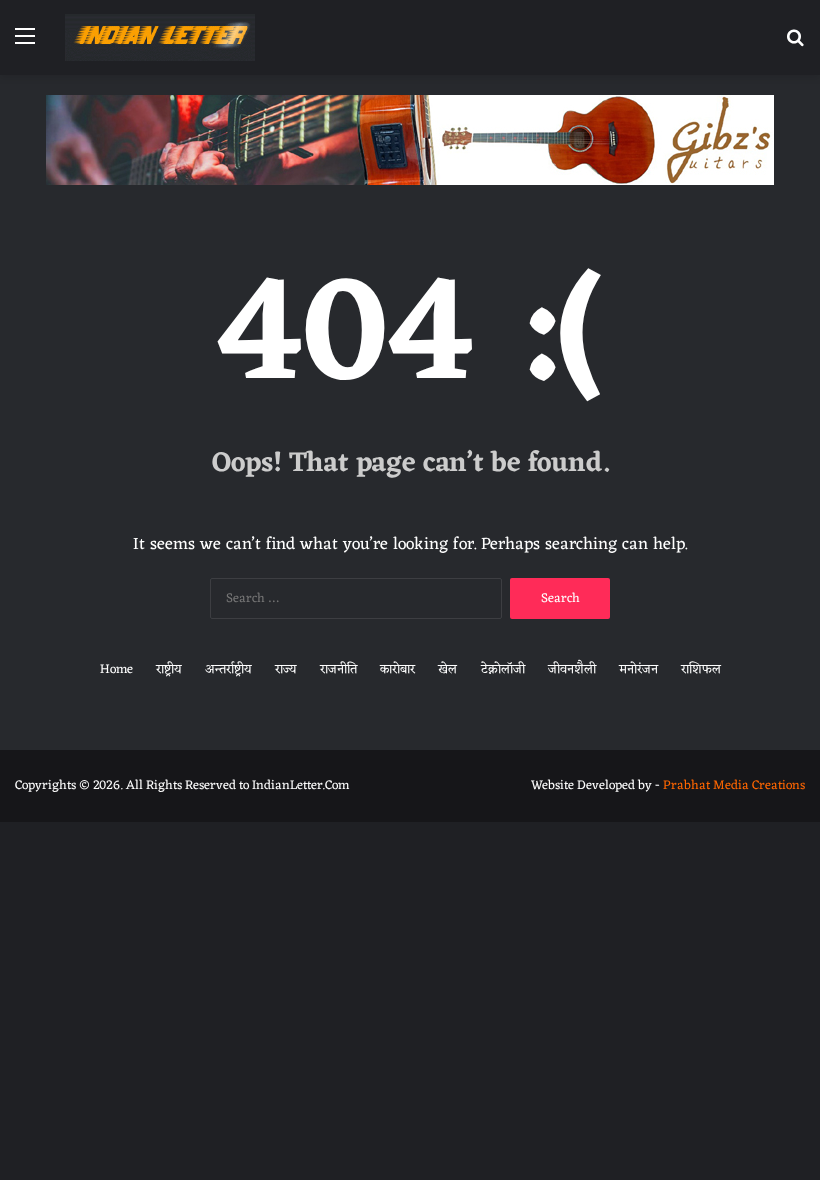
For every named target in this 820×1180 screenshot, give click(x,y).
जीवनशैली (572, 669)
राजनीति (338, 669)
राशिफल (701, 669)
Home (116, 669)
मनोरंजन (638, 669)
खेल (447, 669)
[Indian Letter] (160, 37)
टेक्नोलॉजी (503, 669)
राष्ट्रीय (169, 669)
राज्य (286, 669)
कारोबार (397, 669)
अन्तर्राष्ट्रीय (228, 669)
